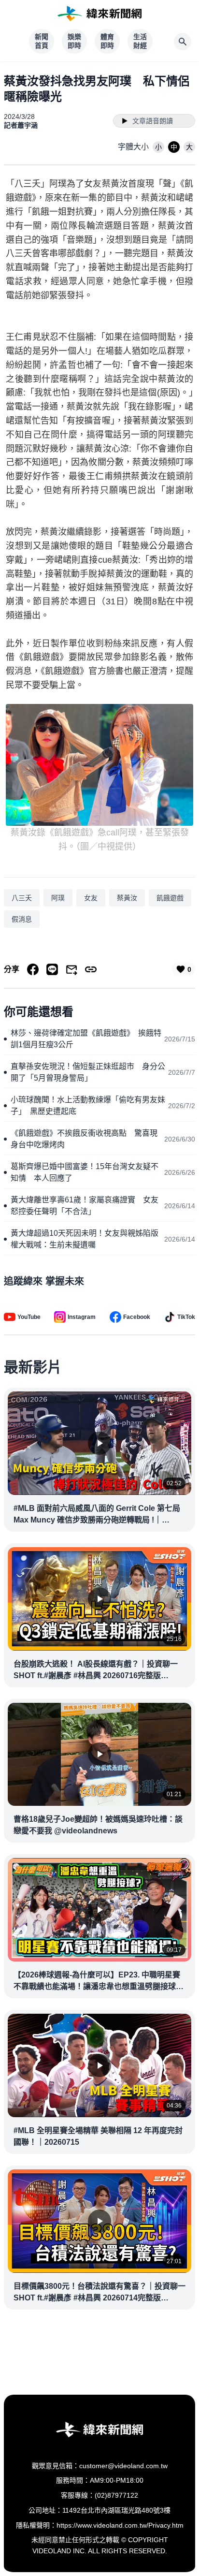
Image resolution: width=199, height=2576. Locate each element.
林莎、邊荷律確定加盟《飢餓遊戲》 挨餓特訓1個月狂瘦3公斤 (86, 1039)
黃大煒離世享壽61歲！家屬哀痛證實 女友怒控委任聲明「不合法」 (85, 1206)
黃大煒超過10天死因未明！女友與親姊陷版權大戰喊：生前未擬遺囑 (85, 1239)
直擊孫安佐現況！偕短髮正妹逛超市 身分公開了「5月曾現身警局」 (88, 1072)
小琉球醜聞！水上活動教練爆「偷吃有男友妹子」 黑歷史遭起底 (88, 1105)
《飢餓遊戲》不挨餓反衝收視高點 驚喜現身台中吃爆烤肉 (84, 1139)
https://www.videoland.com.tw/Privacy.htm (120, 2525)
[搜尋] (183, 42)
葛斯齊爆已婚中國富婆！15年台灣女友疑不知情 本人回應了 (85, 1172)
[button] (158, 147)
